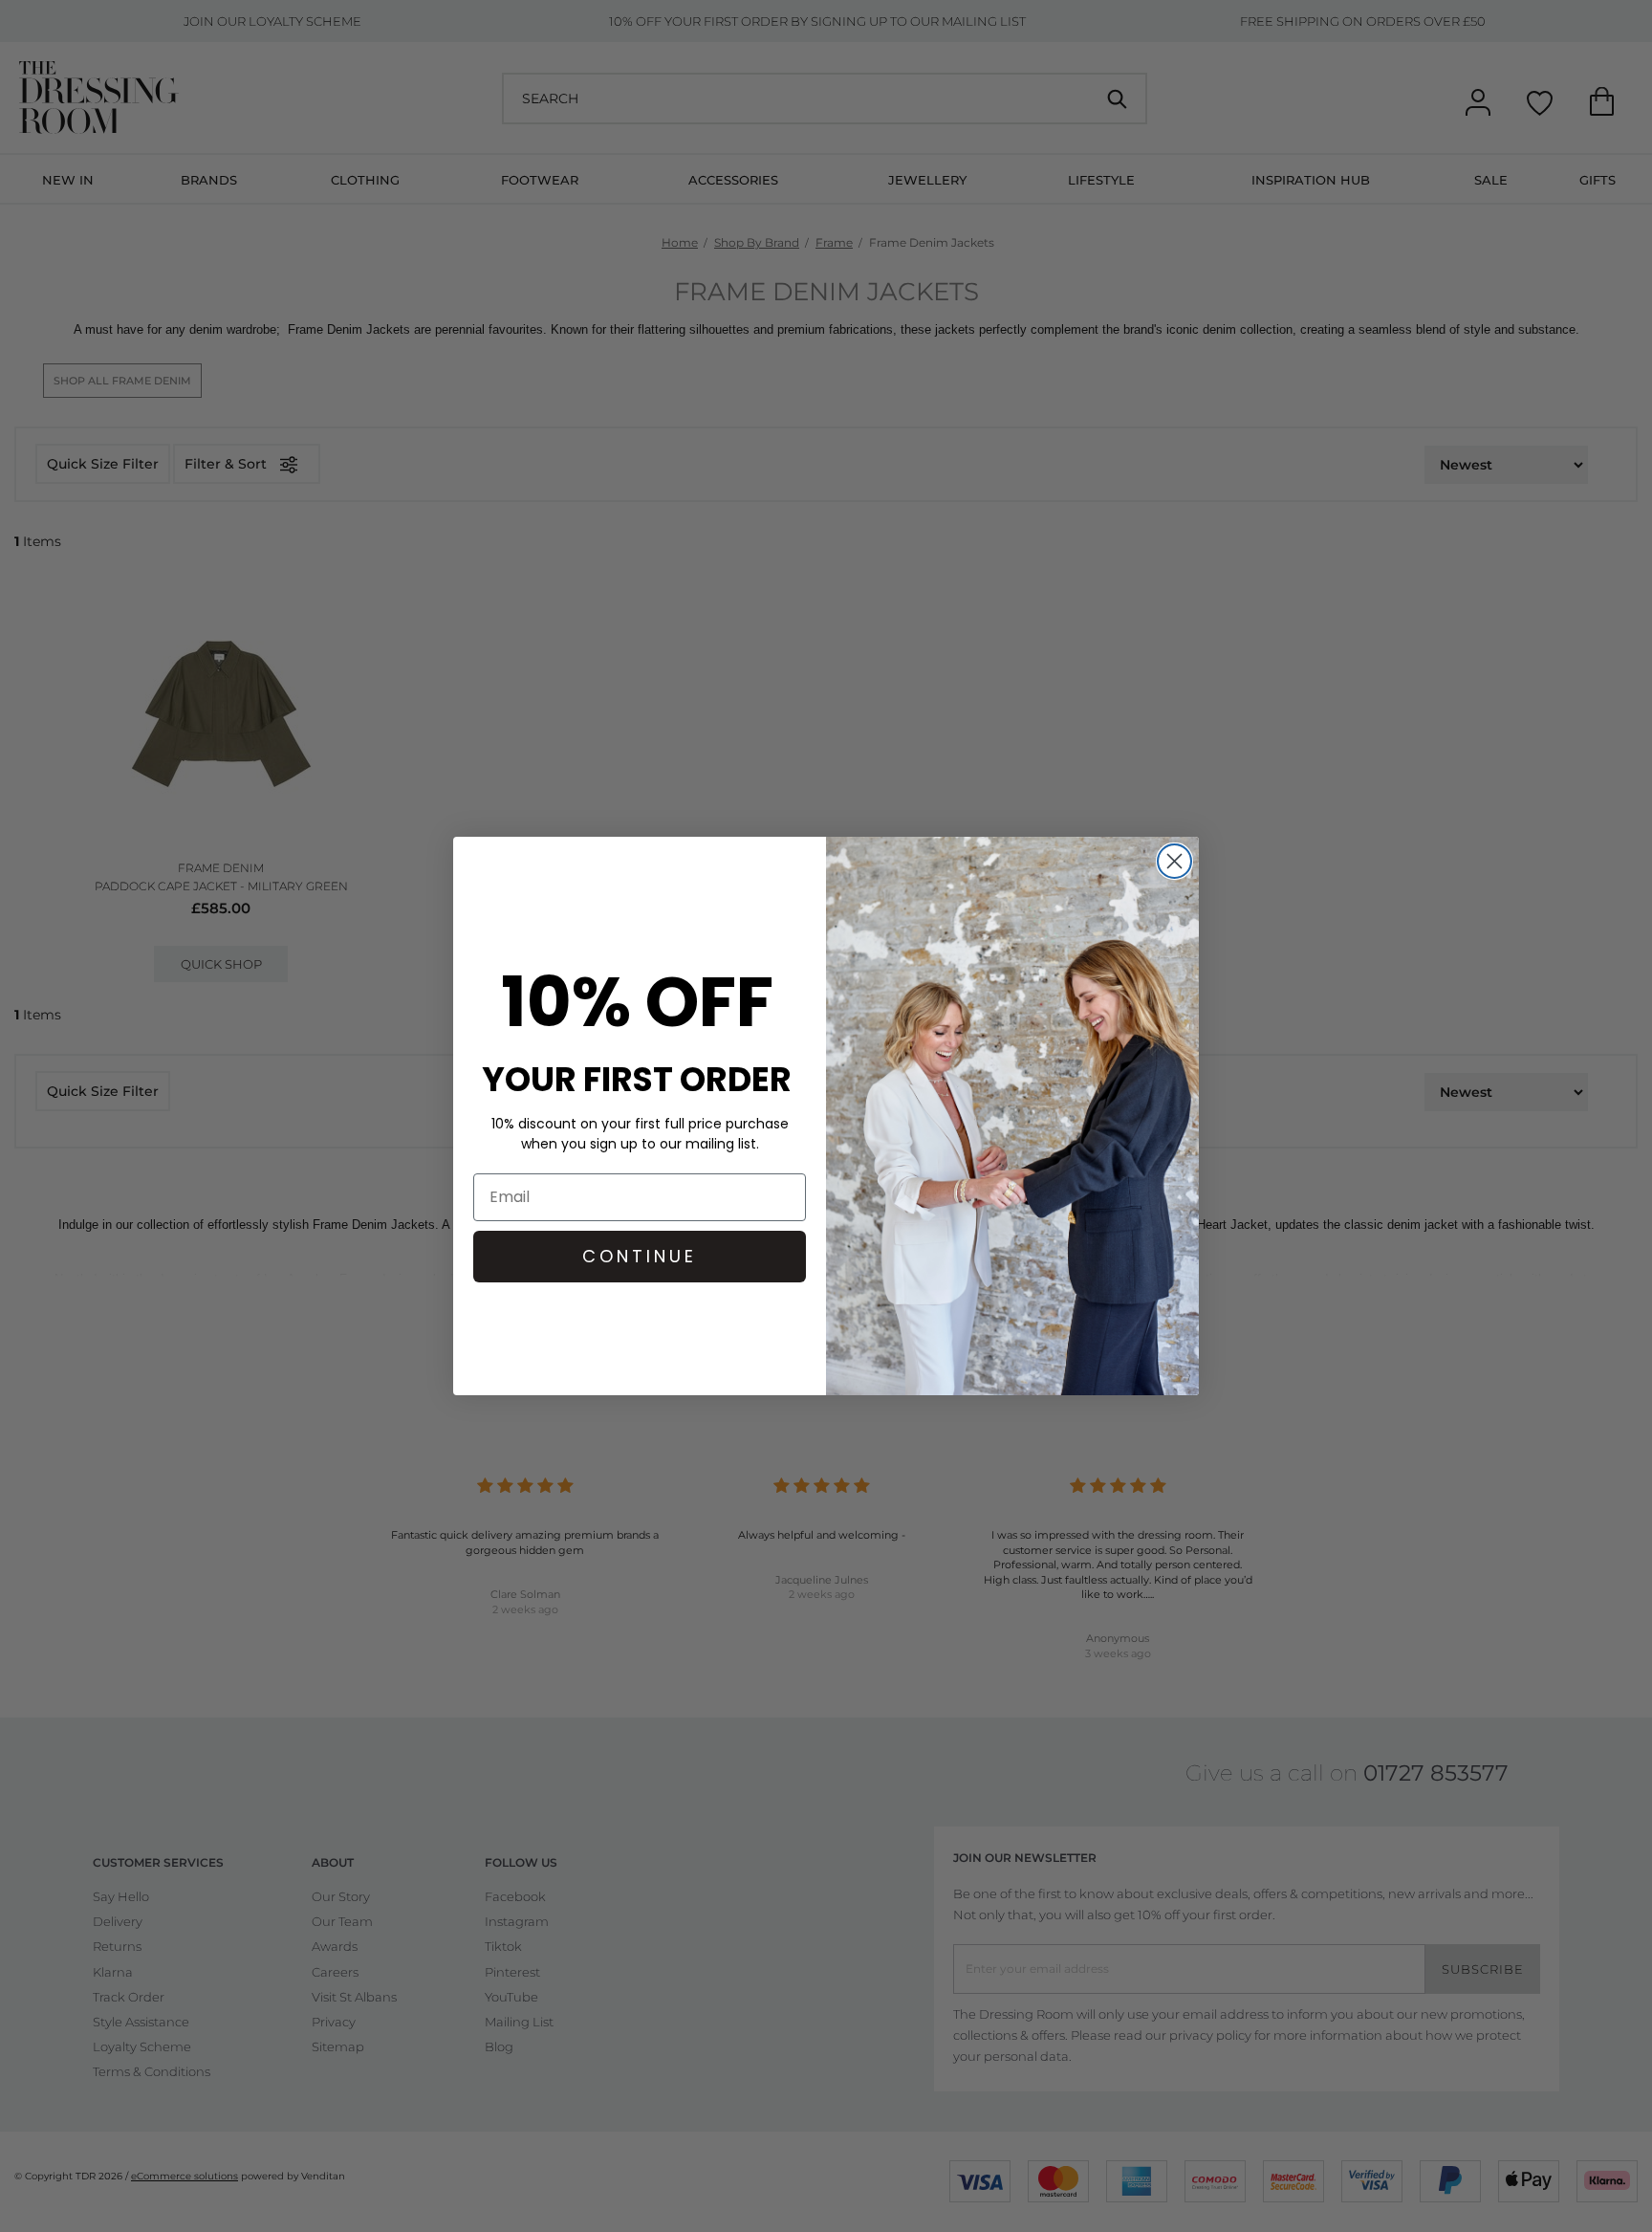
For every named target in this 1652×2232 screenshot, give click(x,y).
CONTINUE (640, 1256)
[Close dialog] (1174, 861)
